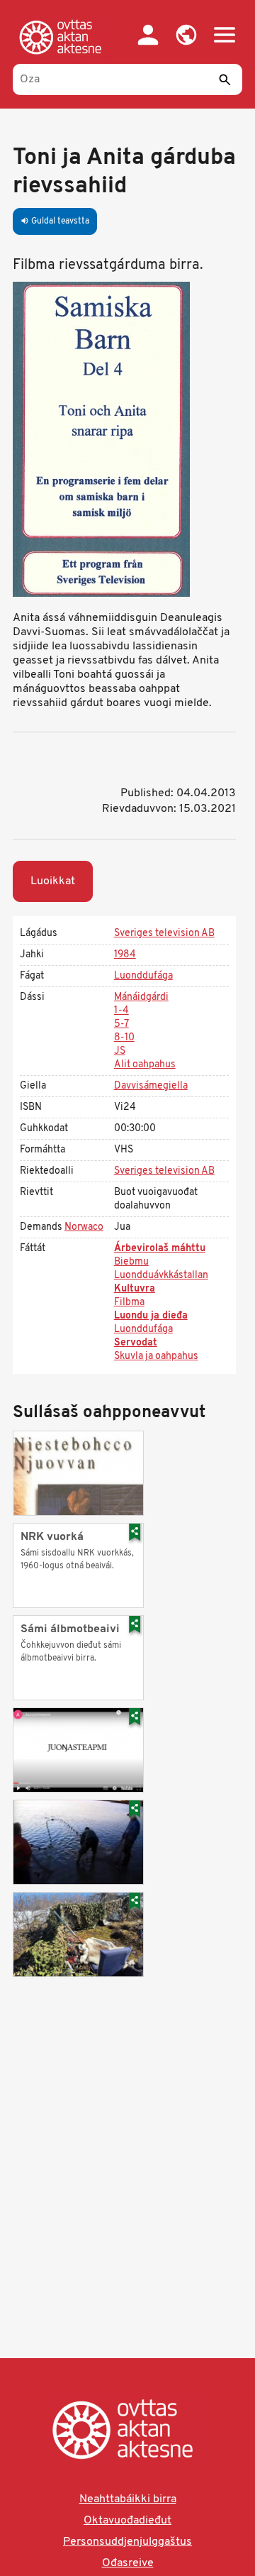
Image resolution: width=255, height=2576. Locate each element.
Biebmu (131, 1262)
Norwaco (84, 1227)
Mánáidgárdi (141, 997)
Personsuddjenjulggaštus (127, 2542)
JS (120, 1051)
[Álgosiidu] (63, 37)
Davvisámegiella (151, 1086)
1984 (125, 955)
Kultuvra (135, 1289)
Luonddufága (143, 976)
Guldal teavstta (55, 221)
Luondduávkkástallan (161, 1276)
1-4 (121, 1011)
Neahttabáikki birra (128, 2499)
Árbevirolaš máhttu (160, 1249)
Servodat (136, 1343)
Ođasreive (128, 2563)
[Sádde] (225, 79)
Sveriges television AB (164, 934)
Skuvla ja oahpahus (156, 1356)
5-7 (121, 1024)
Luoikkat (53, 881)
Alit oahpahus (145, 1065)
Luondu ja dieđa (151, 1316)
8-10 (124, 1038)
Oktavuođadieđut (127, 2521)
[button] (186, 35)
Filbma (129, 1303)
